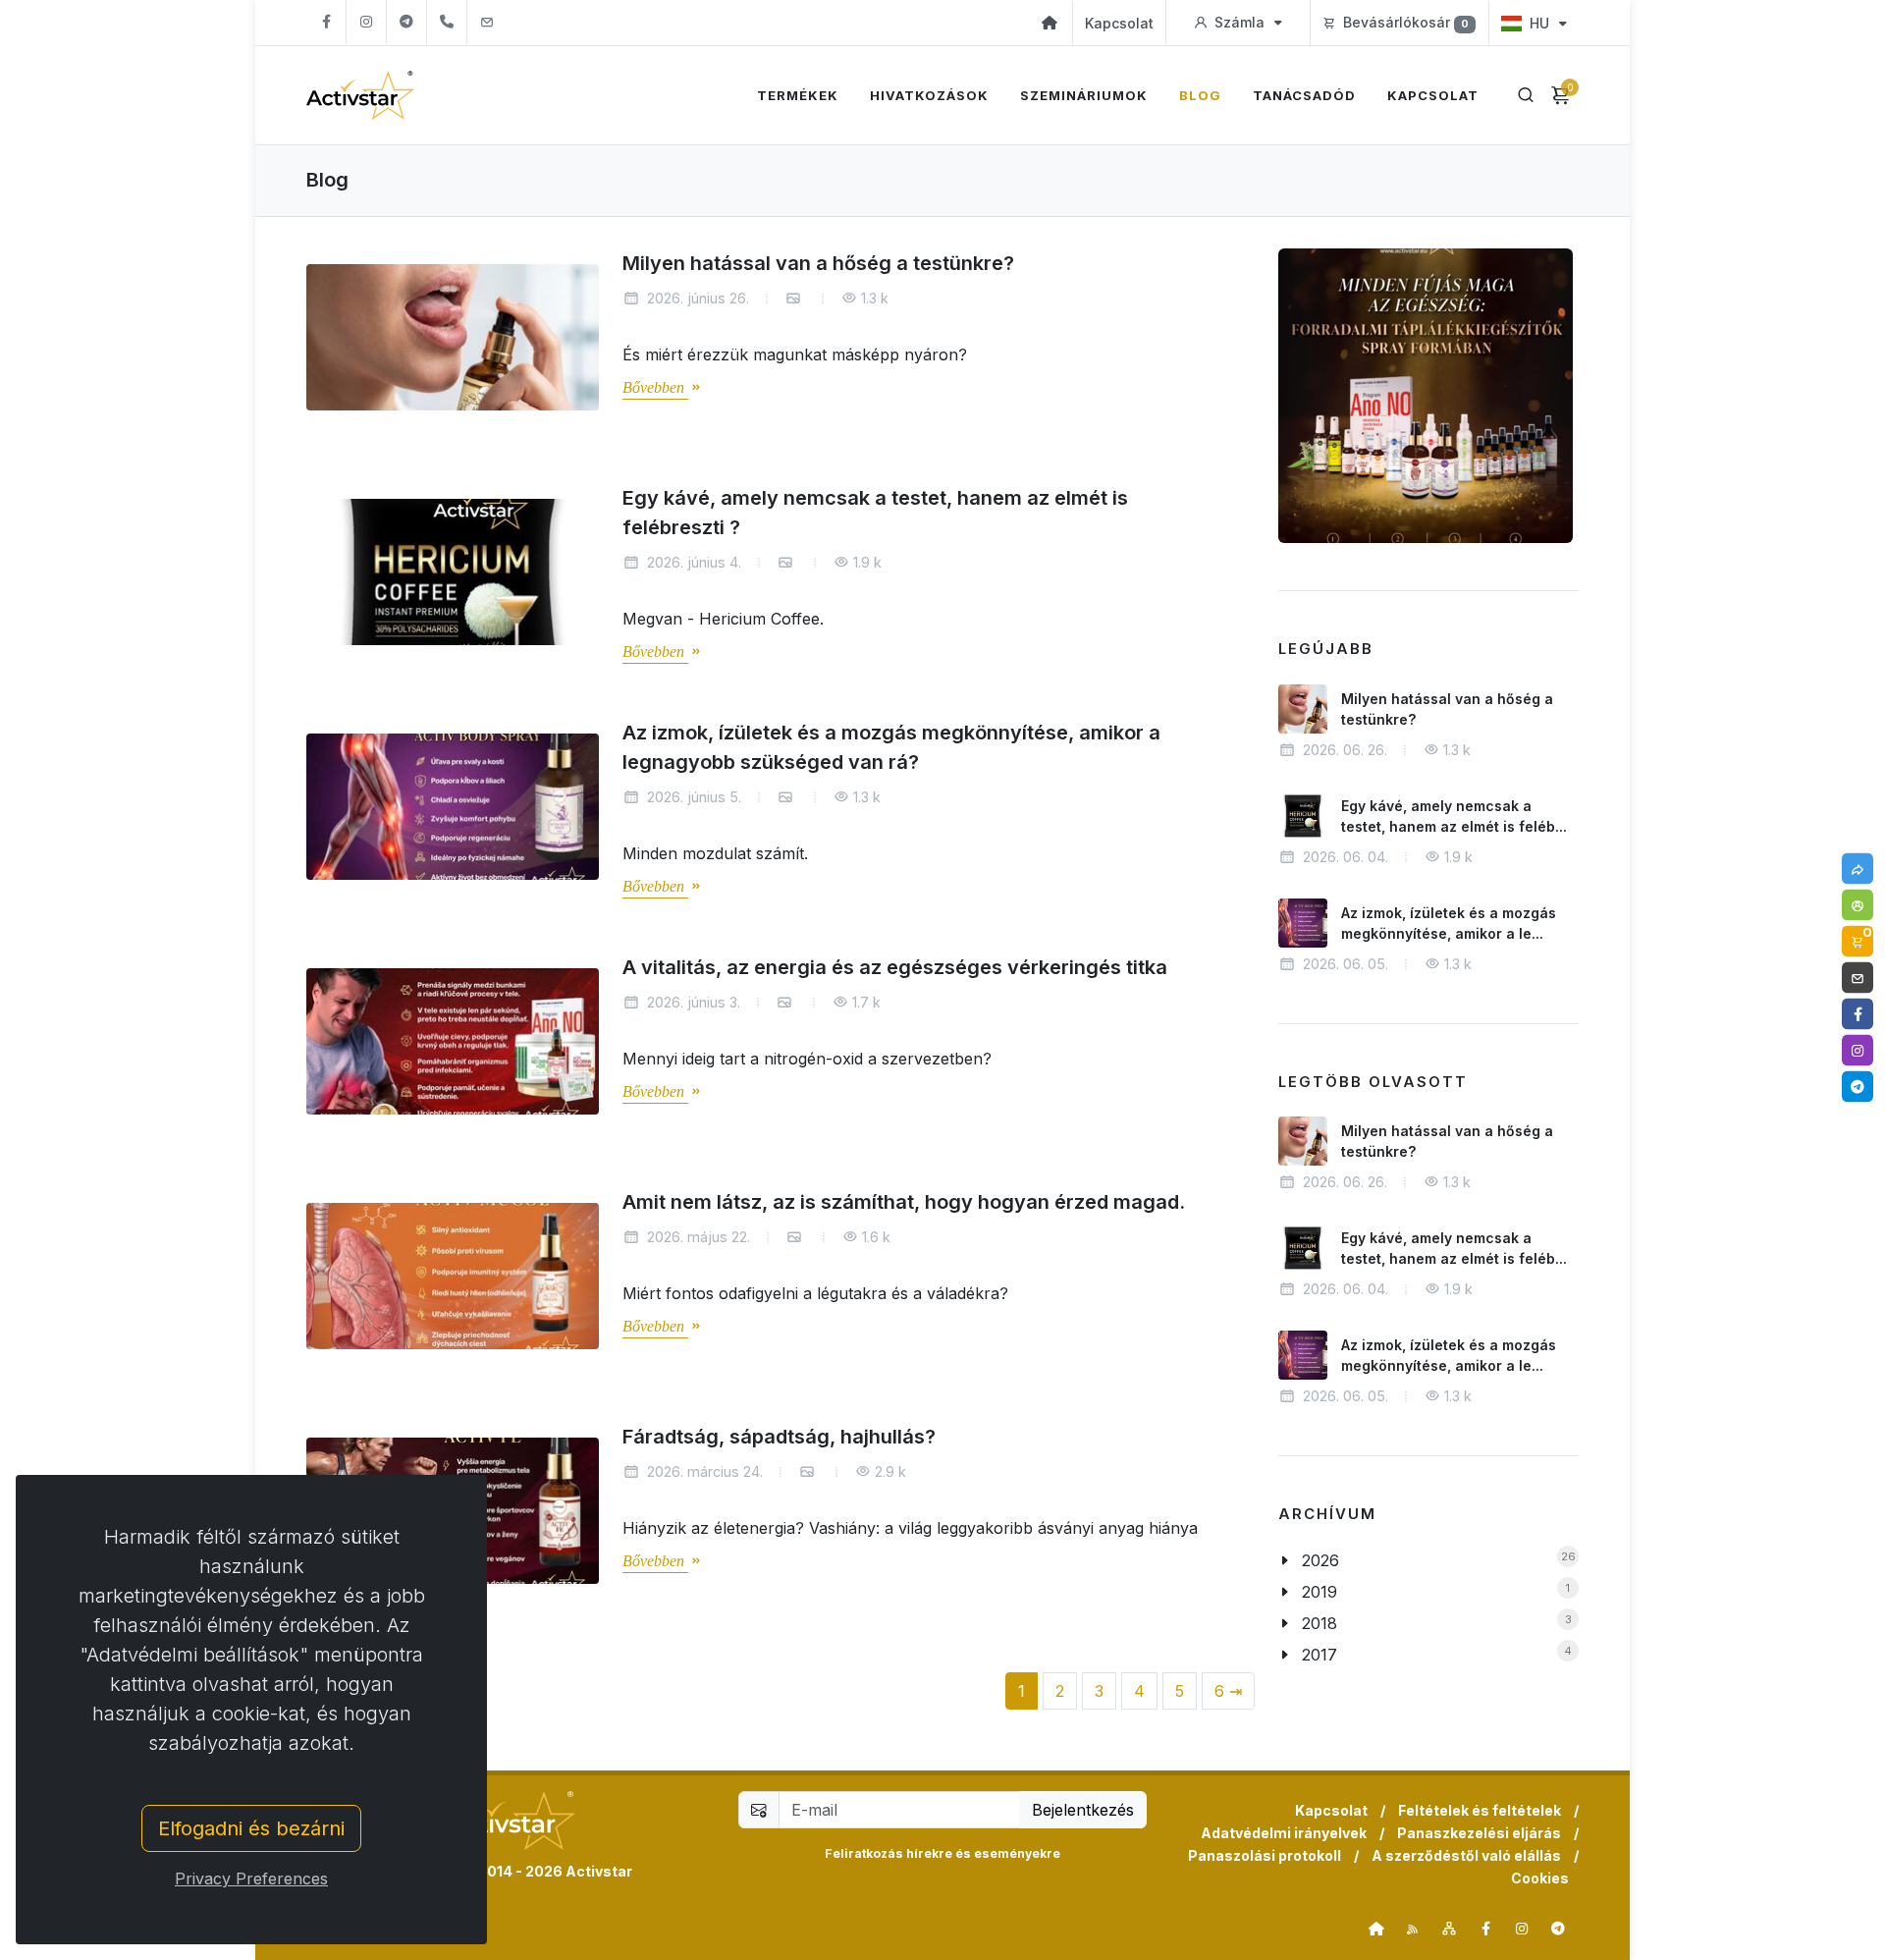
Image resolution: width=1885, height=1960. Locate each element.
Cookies (1540, 1878)
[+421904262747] (447, 22)
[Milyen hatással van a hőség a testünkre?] (453, 337)
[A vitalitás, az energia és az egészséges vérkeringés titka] (453, 1041)
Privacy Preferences (251, 1878)
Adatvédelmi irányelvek (1284, 1833)
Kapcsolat (1119, 23)
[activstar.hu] (1376, 1929)
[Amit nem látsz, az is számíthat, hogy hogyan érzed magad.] (453, 1276)
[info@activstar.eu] (487, 22)
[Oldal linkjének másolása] (1858, 869)
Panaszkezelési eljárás (1479, 1833)
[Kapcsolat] (1858, 978)
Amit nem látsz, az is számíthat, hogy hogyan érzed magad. (904, 1202)
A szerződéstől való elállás (1466, 1855)
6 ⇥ (1228, 1691)
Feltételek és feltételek (1480, 1810)
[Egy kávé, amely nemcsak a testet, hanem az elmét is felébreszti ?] (453, 572)
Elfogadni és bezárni (251, 1828)
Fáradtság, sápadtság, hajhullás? (779, 1437)
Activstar (599, 1871)
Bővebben (655, 388)
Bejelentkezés (1083, 1810)
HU (1539, 23)
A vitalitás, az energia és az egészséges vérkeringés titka (895, 967)
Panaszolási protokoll (1265, 1855)
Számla (1239, 22)
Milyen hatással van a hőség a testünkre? (818, 263)
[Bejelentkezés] (1858, 905)
